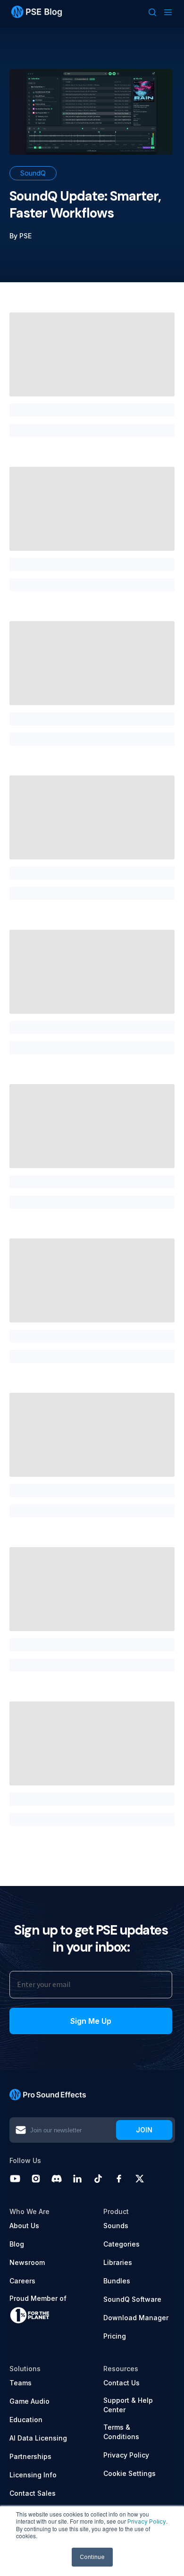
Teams (21, 2383)
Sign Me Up (91, 2021)
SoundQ (33, 173)
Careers (22, 2281)
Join (144, 2130)
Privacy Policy (147, 2521)
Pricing (115, 2336)
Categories (121, 2244)
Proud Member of (38, 2298)
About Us (24, 2226)
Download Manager (136, 2318)
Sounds (116, 2226)
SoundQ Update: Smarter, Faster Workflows (85, 205)
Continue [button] (92, 2557)
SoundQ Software (132, 2299)
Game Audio (29, 2401)
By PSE (21, 236)
